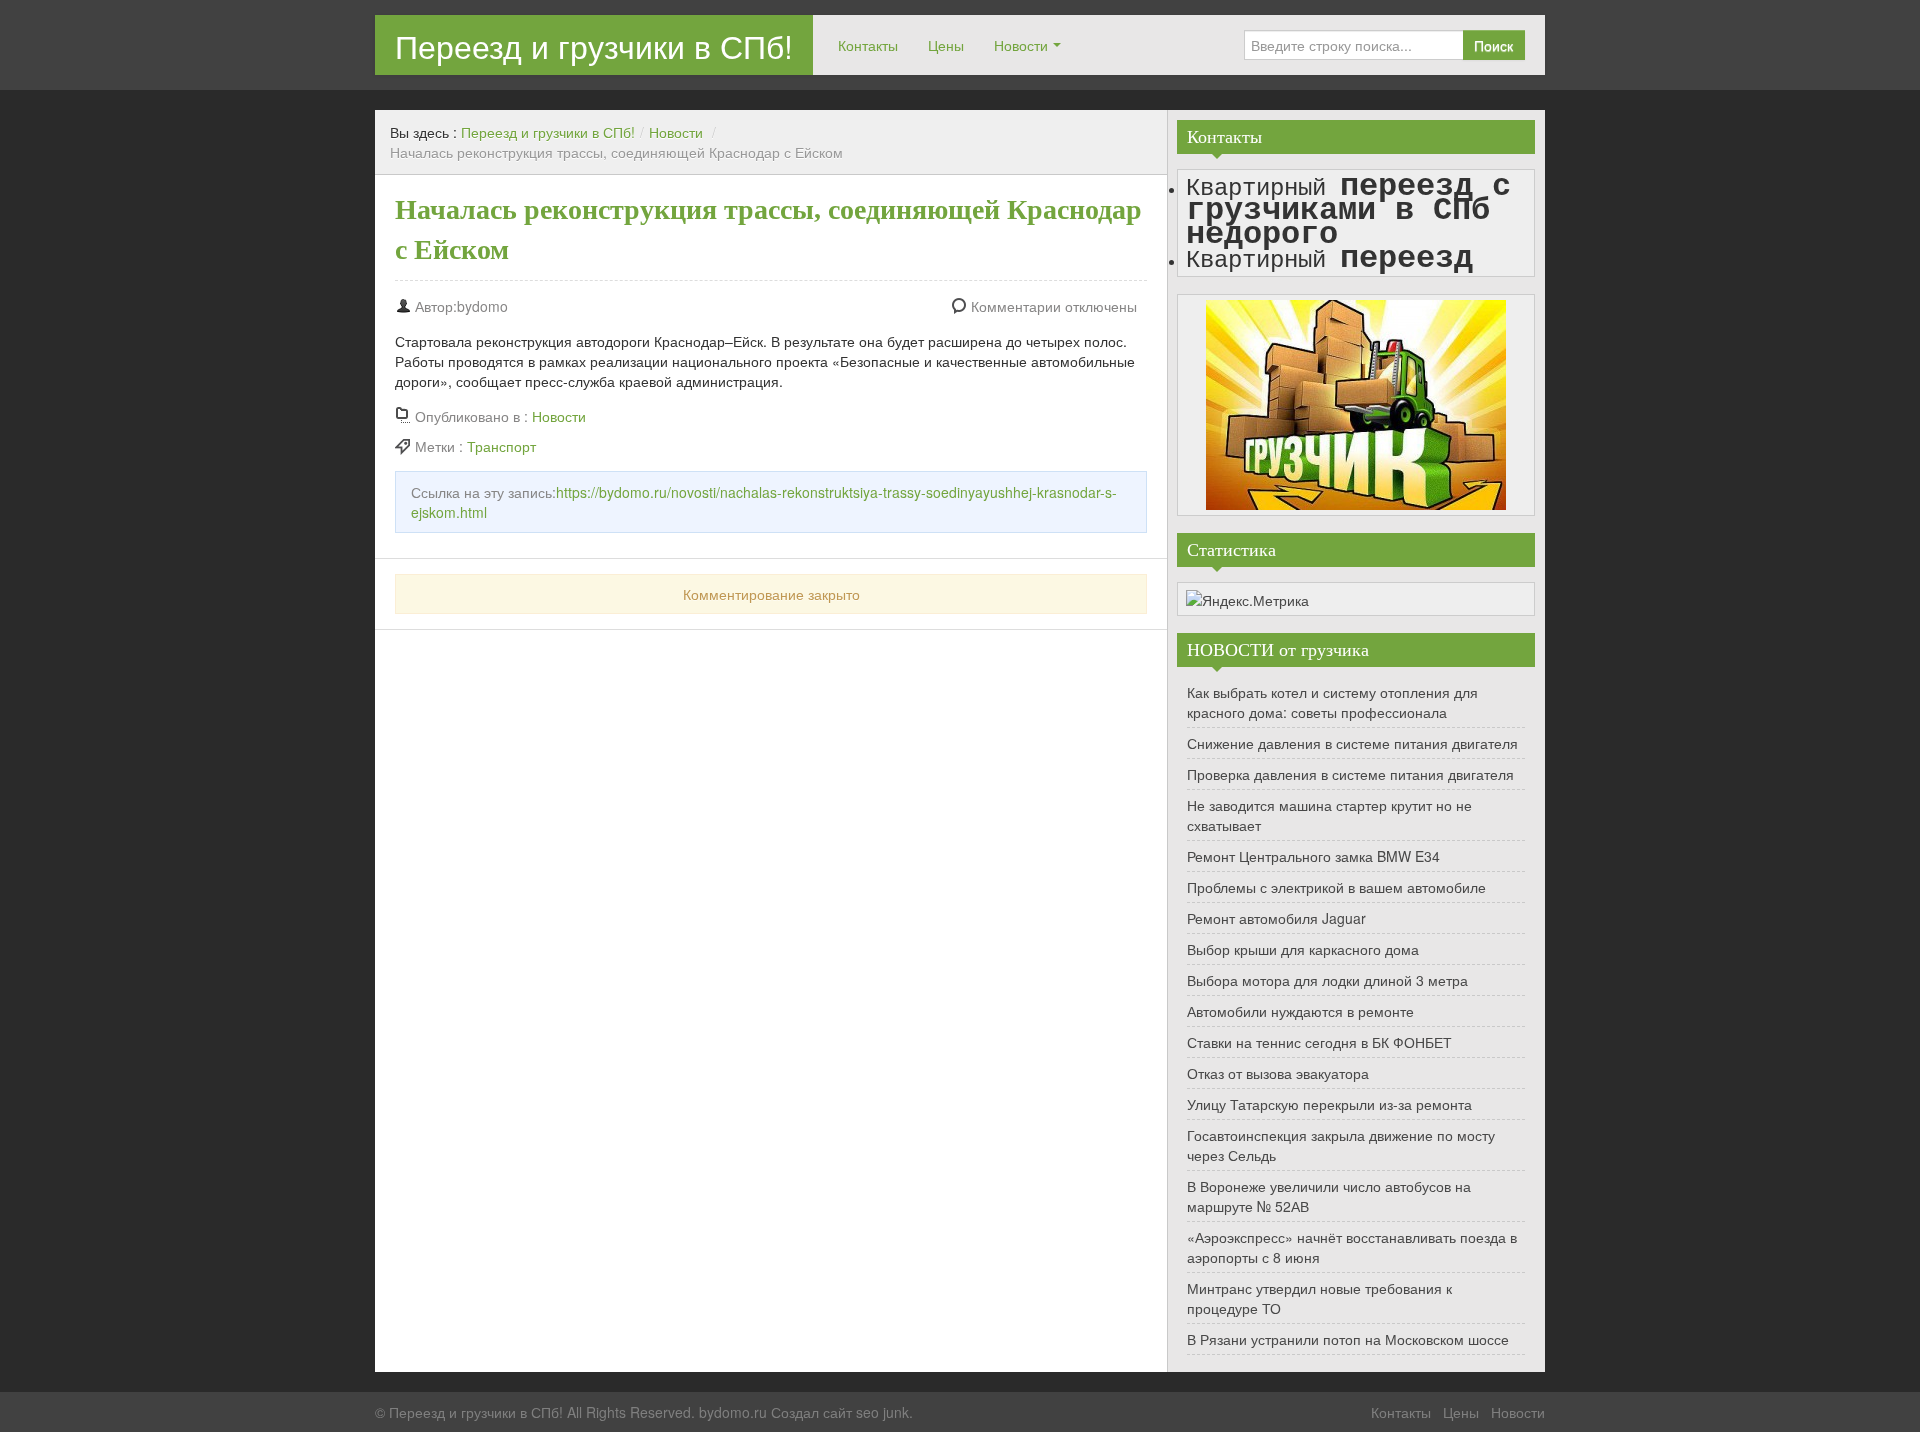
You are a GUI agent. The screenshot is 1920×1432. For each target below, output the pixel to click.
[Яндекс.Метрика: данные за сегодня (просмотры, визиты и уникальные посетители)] (1247, 600)
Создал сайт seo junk (840, 1412)
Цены (946, 45)
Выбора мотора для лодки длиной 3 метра (1327, 980)
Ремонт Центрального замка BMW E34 (1313, 856)
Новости (1021, 45)
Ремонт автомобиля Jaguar (1276, 918)
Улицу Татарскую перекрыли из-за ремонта (1329, 1104)
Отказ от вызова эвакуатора (1278, 1073)
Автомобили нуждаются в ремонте (1300, 1011)
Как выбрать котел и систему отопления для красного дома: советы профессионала (1332, 702)
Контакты (868, 45)
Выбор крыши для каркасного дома (1303, 949)
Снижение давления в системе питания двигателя (1352, 743)
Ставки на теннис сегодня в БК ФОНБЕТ (1319, 1042)
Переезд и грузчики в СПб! (594, 45)
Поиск (1493, 45)
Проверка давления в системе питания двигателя (1350, 774)
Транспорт (501, 446)
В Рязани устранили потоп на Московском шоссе (1348, 1339)
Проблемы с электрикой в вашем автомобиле (1336, 887)
